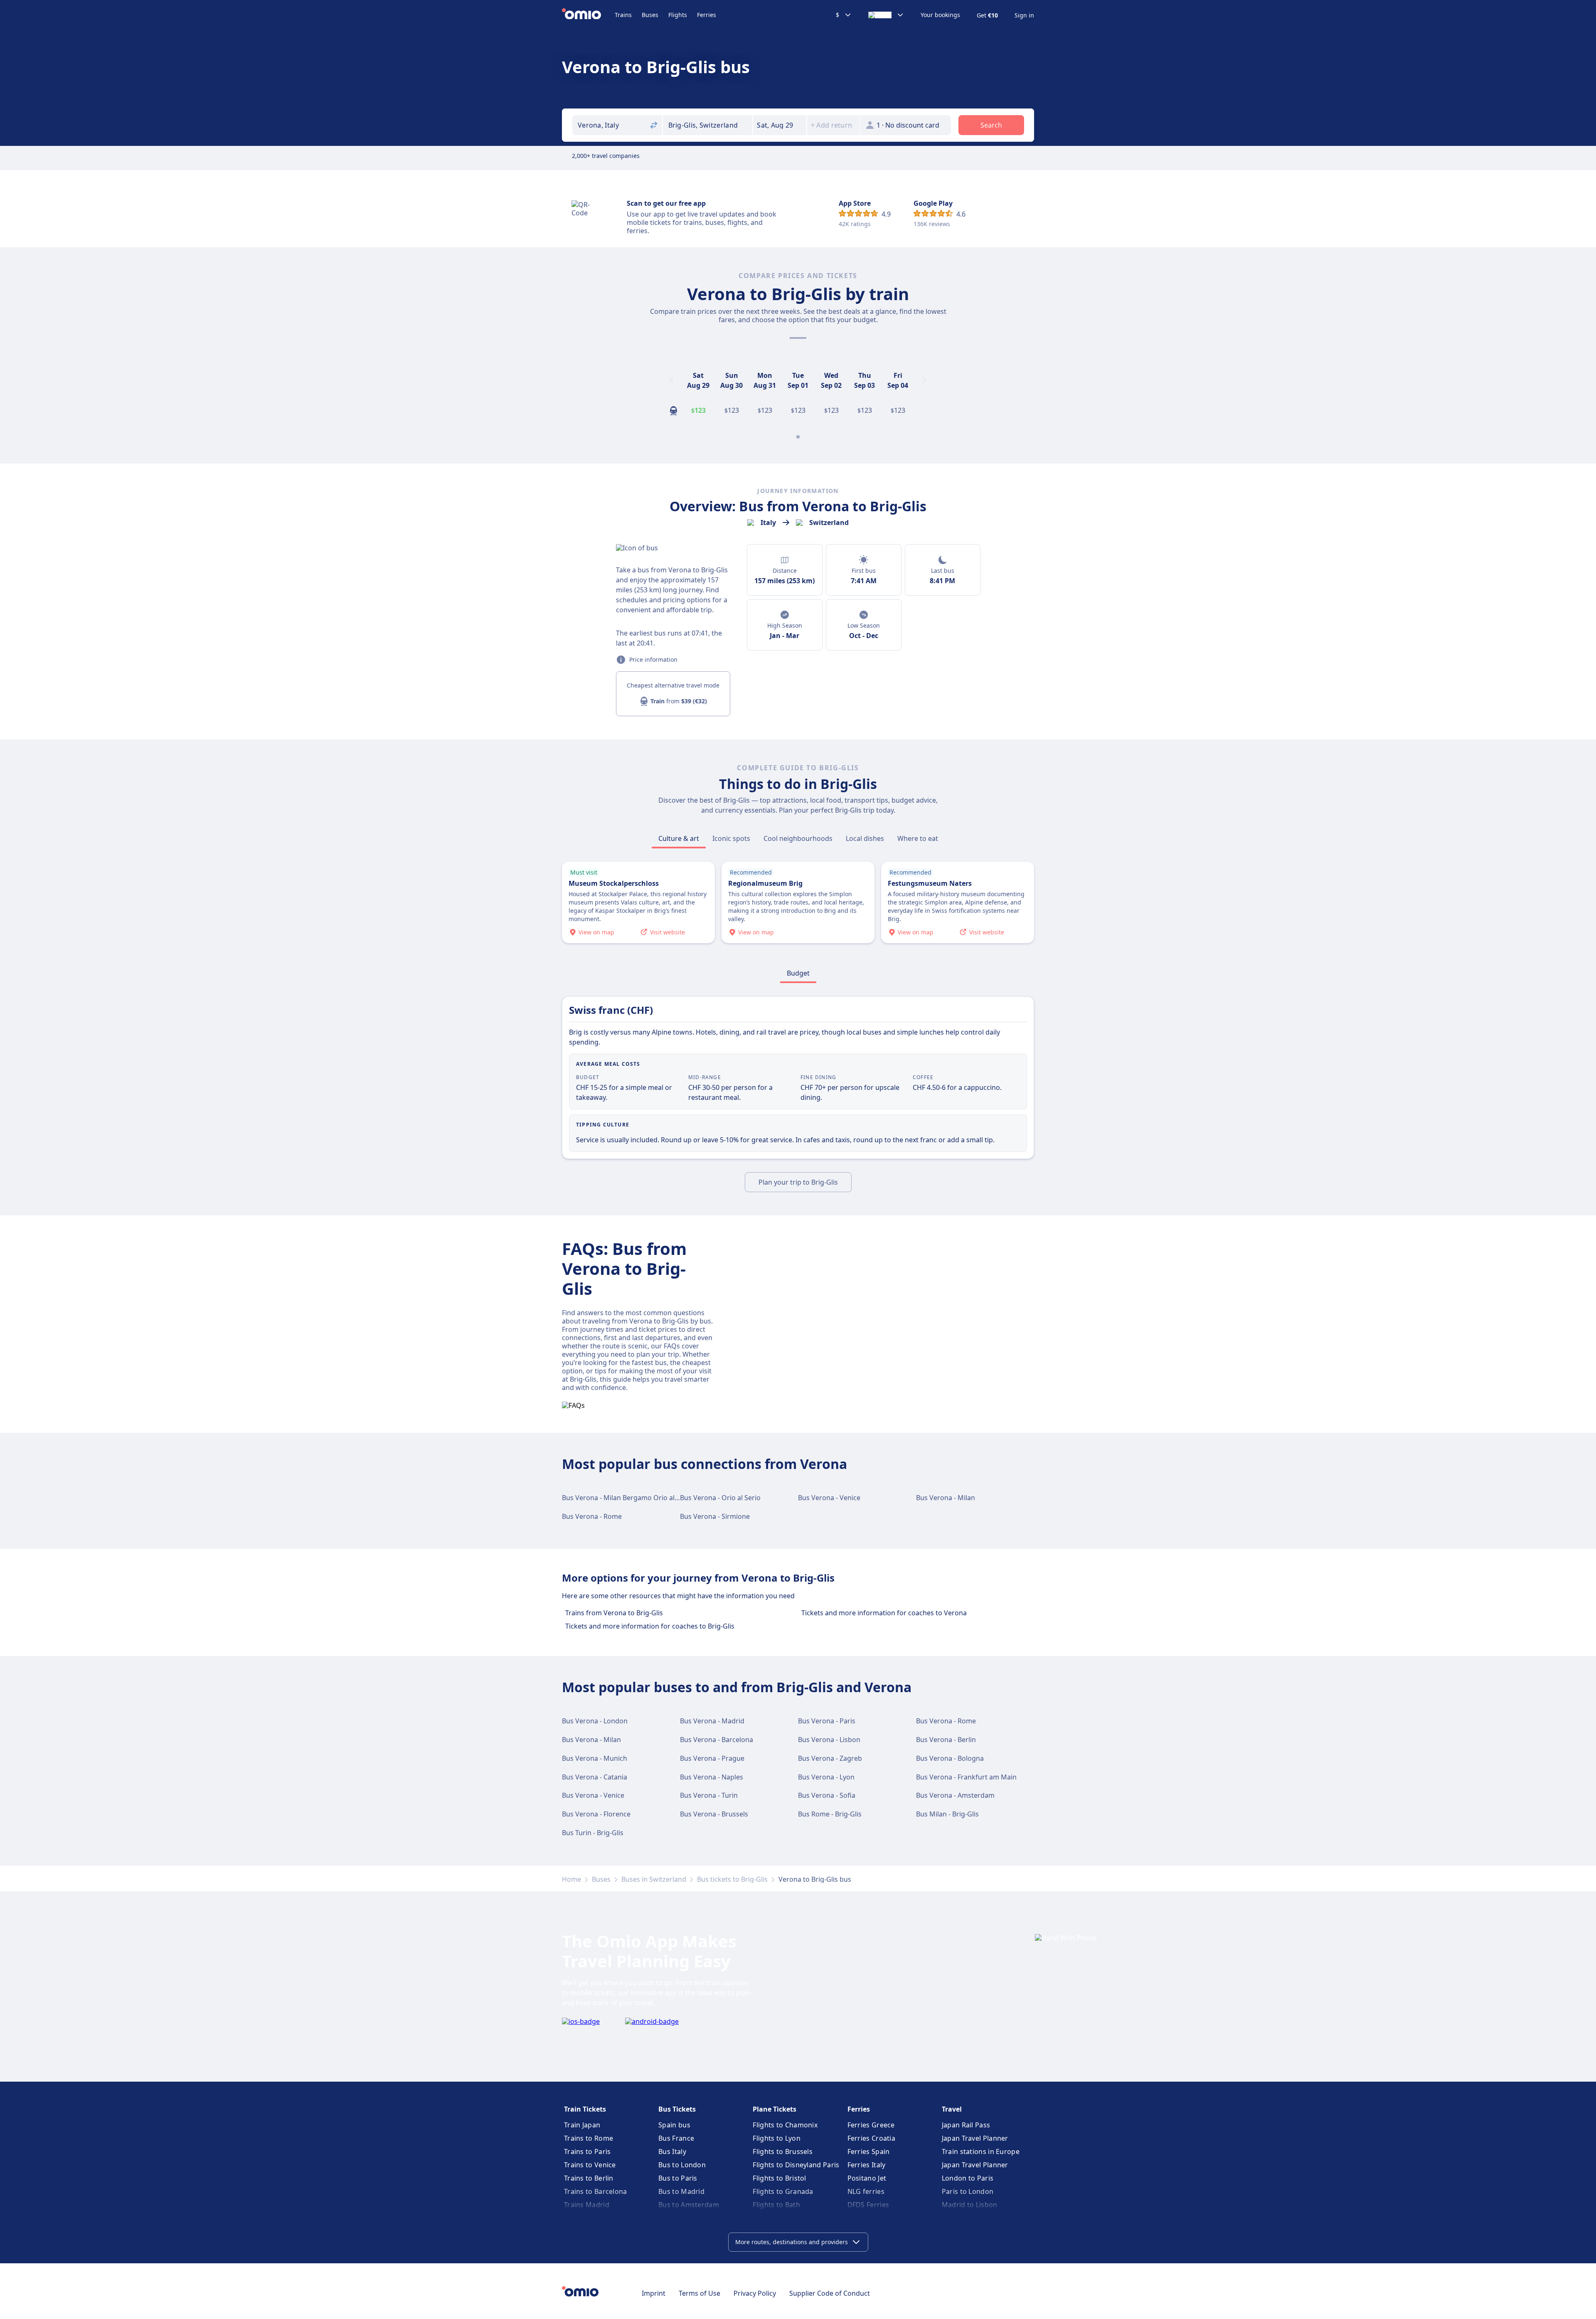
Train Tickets (585, 2109)
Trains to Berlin (589, 2178)
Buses (650, 15)
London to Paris (968, 2178)
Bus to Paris (678, 2178)
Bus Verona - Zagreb (830, 1758)
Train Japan (582, 2125)
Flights (678, 15)
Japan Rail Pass (966, 2125)
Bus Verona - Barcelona (717, 1740)
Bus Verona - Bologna (950, 1758)
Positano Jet (867, 2178)
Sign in (1024, 15)
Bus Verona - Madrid (712, 1721)
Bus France (676, 2138)
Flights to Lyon (777, 2138)
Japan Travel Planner (975, 2138)
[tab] (679, 838)
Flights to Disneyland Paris (796, 2165)
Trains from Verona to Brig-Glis (614, 1613)
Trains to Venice (590, 2165)
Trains (623, 15)
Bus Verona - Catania (595, 1777)
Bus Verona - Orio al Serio (720, 1498)
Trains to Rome (589, 2138)
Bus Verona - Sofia (827, 1795)
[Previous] (672, 380)
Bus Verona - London (595, 1721)
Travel (952, 2109)
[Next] (924, 380)
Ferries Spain (869, 2151)
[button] (780, 125)
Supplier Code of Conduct (830, 2293)
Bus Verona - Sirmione (715, 1516)
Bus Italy (672, 2151)
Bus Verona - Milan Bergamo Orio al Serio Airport (639, 1498)
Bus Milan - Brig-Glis (947, 1814)
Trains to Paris (587, 2151)
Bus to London (682, 2165)
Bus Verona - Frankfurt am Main (966, 1777)
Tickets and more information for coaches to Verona (884, 1613)
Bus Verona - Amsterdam (955, 1795)
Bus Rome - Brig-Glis (830, 1814)
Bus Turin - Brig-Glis (593, 1833)
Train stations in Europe (981, 2151)
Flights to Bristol (779, 2178)
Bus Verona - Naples (712, 1777)
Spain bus (674, 2125)
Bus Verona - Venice (829, 1498)
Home (571, 1879)
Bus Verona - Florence (596, 1814)
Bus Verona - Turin (709, 1795)
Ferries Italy (867, 2165)
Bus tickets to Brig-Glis (732, 1879)
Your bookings (940, 15)
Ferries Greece (871, 2125)
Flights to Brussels (783, 2151)
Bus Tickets (677, 2109)
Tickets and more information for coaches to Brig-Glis (650, 1626)
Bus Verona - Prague (712, 1758)
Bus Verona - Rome (592, 1516)
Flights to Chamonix (785, 2125)
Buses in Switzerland (654, 1879)
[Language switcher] (886, 15)
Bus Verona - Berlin (946, 1740)
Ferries (707, 15)
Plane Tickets (775, 2109)
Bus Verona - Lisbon (829, 1740)
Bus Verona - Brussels (714, 1814)
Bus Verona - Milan (946, 1498)
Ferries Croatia (872, 2138)
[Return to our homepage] (588, 15)
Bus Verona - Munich (595, 1758)
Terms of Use (699, 2293)
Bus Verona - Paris (827, 1721)
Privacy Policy (755, 2293)
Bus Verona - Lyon (826, 1777)
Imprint (654, 2293)
